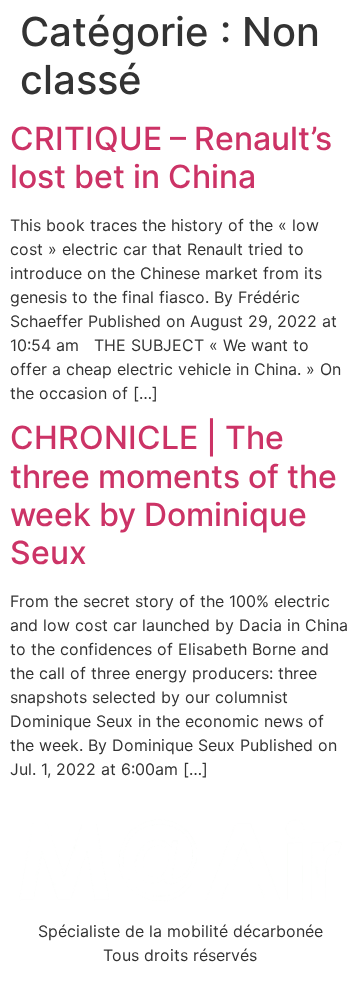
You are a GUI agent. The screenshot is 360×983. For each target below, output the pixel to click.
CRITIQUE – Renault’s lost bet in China (171, 157)
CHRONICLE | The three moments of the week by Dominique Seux (173, 495)
